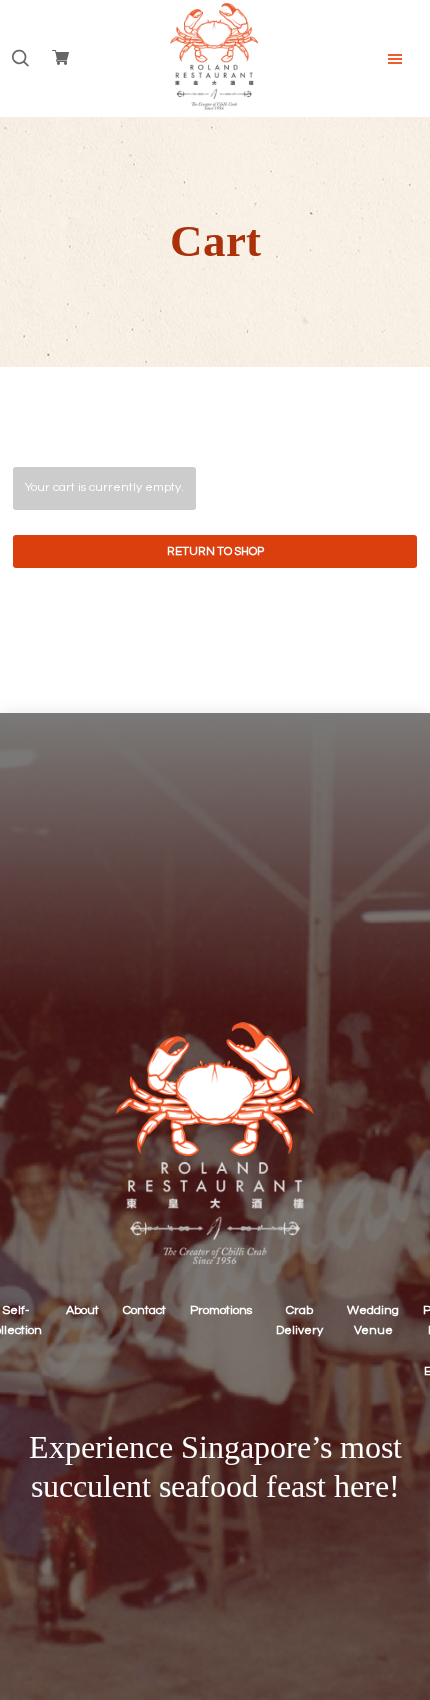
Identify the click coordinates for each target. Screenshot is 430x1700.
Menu (395, 59)
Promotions (221, 1310)
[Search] (20, 59)
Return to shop (215, 551)
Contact (144, 1310)
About (82, 1310)
